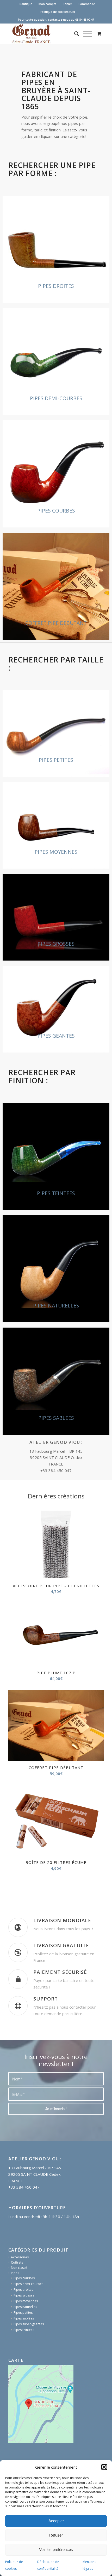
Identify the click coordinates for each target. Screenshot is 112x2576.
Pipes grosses (24, 2385)
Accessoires (20, 2347)
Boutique (26, 4)
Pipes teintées (24, 2419)
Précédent (16, 1687)
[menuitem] (26, 4)
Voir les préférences (56, 2549)
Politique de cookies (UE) (57, 12)
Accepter (56, 2521)
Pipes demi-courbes (28, 2373)
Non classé (19, 2357)
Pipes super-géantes (29, 2413)
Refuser (56, 2535)
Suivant (96, 1687)
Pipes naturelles (25, 2396)
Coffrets (17, 2352)
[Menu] (87, 34)
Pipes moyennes (26, 2390)
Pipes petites (23, 2402)
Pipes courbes (24, 2367)
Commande (87, 4)
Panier (67, 4)
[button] (104, 2467)
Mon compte (48, 4)
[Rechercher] (77, 34)
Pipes (15, 2362)
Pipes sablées (24, 2408)
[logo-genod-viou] (46, 34)
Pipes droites (23, 2379)
